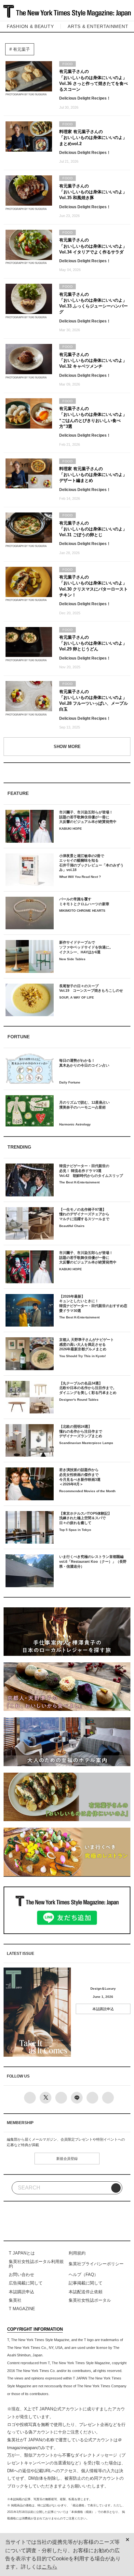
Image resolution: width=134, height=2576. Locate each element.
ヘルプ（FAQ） (83, 2275)
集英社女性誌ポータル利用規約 (36, 2264)
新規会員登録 (67, 2159)
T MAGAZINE (22, 2309)
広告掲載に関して (26, 2283)
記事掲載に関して (86, 2283)
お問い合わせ (21, 2275)
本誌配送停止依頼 (86, 2292)
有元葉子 (21, 49)
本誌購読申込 (103, 2009)
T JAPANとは (22, 2253)
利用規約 (77, 2253)
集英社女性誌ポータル (90, 2300)
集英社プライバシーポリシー (96, 2264)
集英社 (15, 2300)
